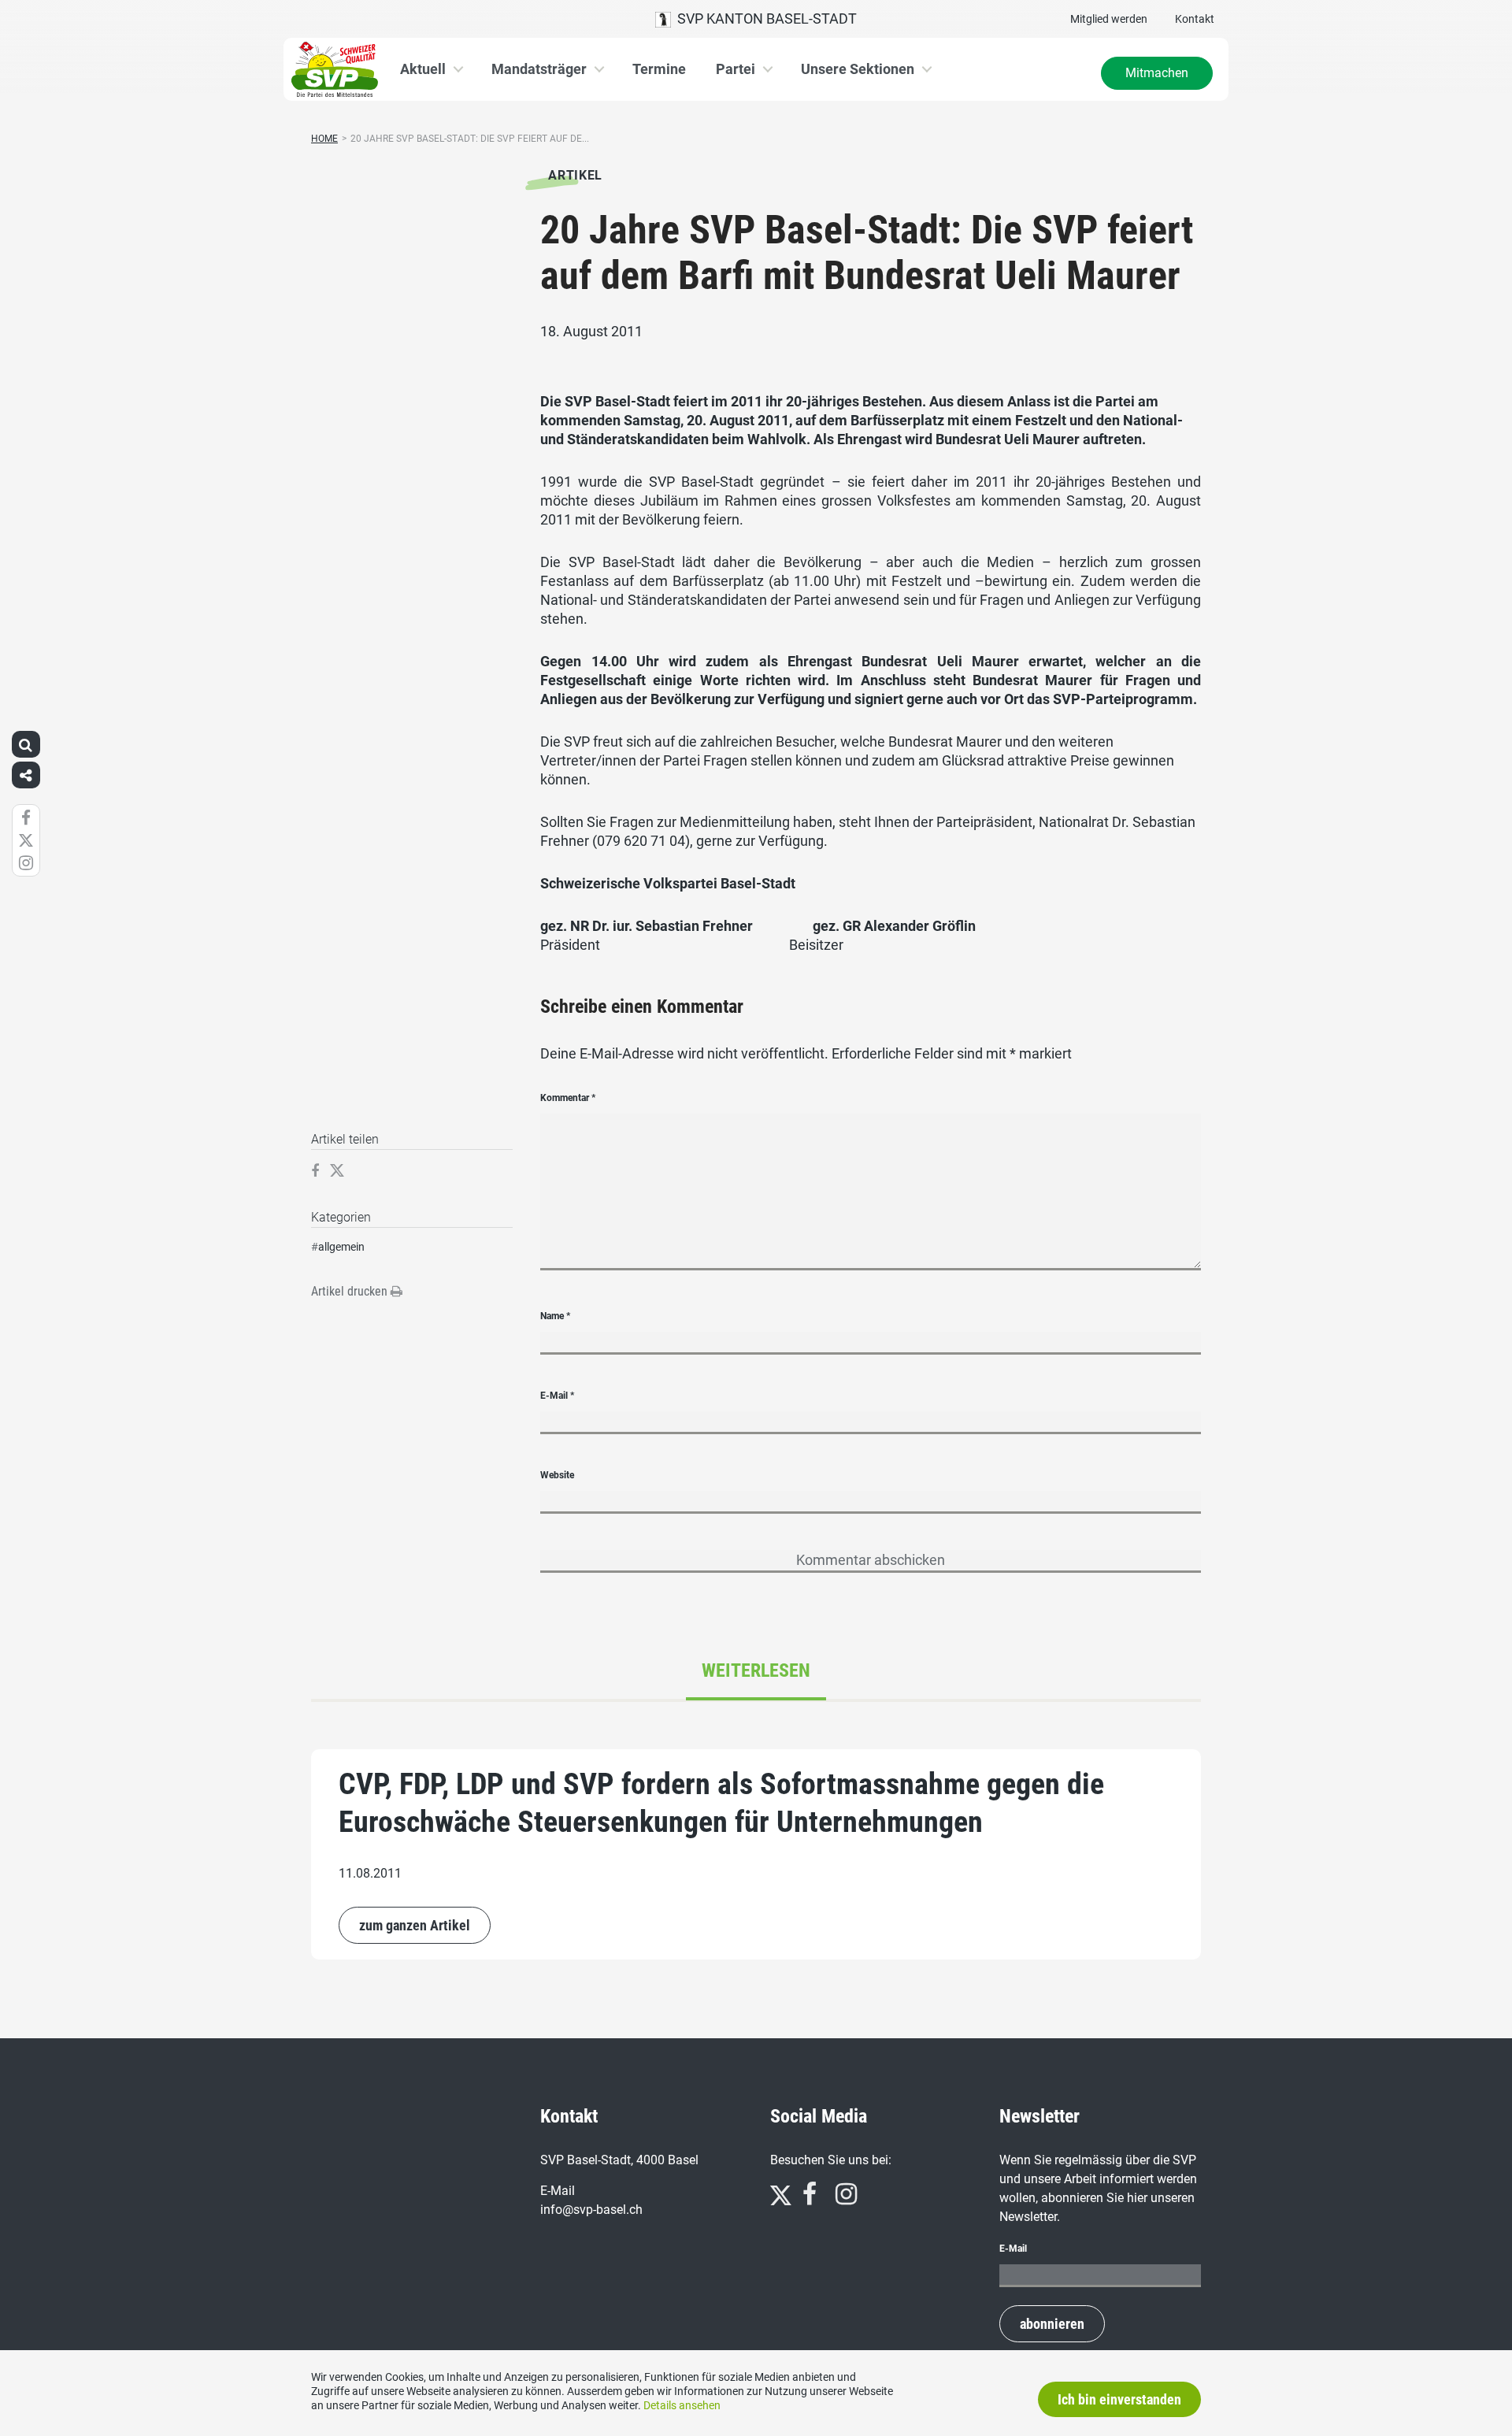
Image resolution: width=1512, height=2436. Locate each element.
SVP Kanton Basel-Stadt (764, 19)
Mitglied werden (1109, 19)
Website (557, 1475)
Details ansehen (682, 2405)
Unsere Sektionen (858, 69)
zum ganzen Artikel (415, 1925)
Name (555, 1316)
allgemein (341, 1247)
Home (324, 139)
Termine (659, 69)
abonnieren (1052, 2324)
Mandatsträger (539, 69)
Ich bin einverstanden (1119, 2399)
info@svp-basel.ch (591, 2210)
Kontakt (1195, 19)
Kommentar (568, 1098)
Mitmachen (1157, 73)
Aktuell (423, 69)
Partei (736, 69)
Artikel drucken (351, 1291)
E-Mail (557, 1396)
